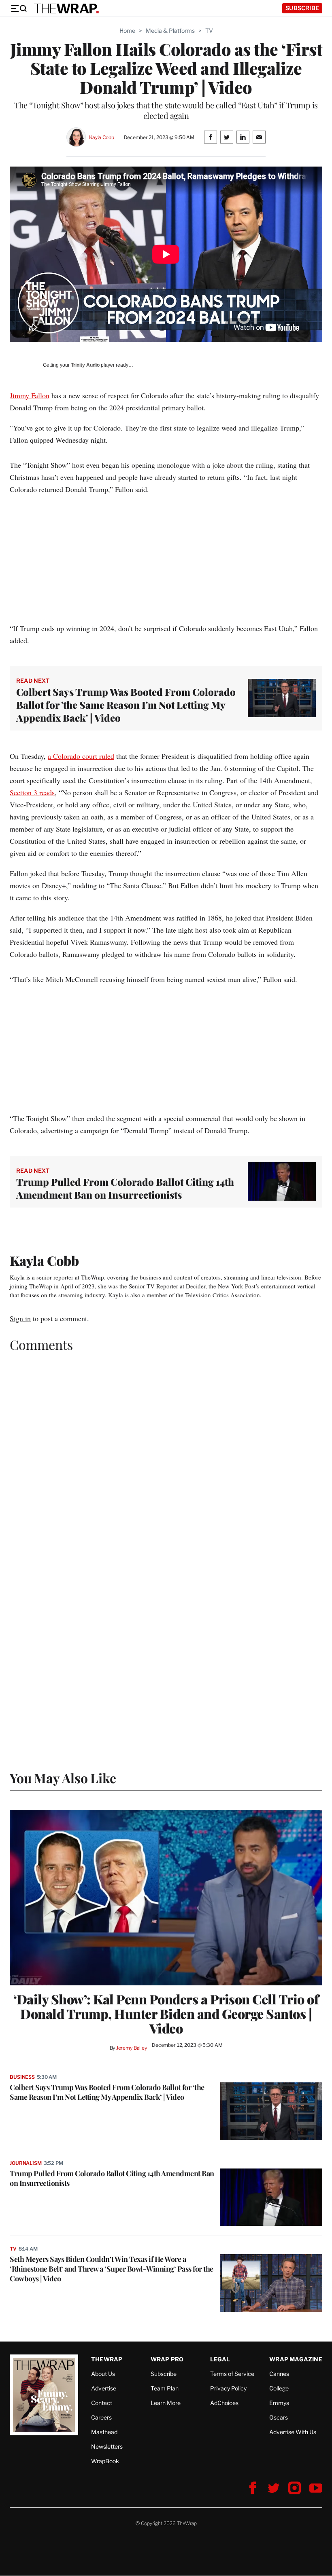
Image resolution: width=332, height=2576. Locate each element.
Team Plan (165, 2388)
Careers (101, 2417)
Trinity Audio (85, 365)
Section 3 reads (32, 792)
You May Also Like (63, 1778)
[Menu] (19, 8)
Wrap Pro (167, 2359)
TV (209, 31)
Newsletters (107, 2446)
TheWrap (107, 2359)
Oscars (279, 2417)
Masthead (104, 2432)
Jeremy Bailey (132, 2048)
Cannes (279, 2374)
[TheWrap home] (66, 8)
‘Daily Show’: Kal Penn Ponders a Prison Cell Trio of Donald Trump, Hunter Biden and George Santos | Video (166, 2014)
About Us (103, 2374)
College (279, 2388)
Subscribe (302, 8)
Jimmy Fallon (30, 395)
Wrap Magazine (296, 2359)
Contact (102, 2403)
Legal (220, 2359)
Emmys (279, 2403)
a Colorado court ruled (81, 756)
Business (22, 2077)
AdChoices (224, 2403)
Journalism (26, 2163)
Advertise (104, 2388)
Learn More (166, 2403)
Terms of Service (232, 2374)
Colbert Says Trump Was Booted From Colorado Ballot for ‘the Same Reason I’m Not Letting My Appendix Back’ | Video (107, 2092)
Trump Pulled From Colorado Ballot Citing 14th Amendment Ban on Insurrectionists (125, 1188)
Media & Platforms (170, 31)
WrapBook (105, 2461)
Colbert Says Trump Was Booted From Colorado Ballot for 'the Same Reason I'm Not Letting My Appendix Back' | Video (126, 705)
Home (127, 31)
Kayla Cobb (102, 137)
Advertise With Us (293, 2432)
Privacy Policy (228, 2388)
